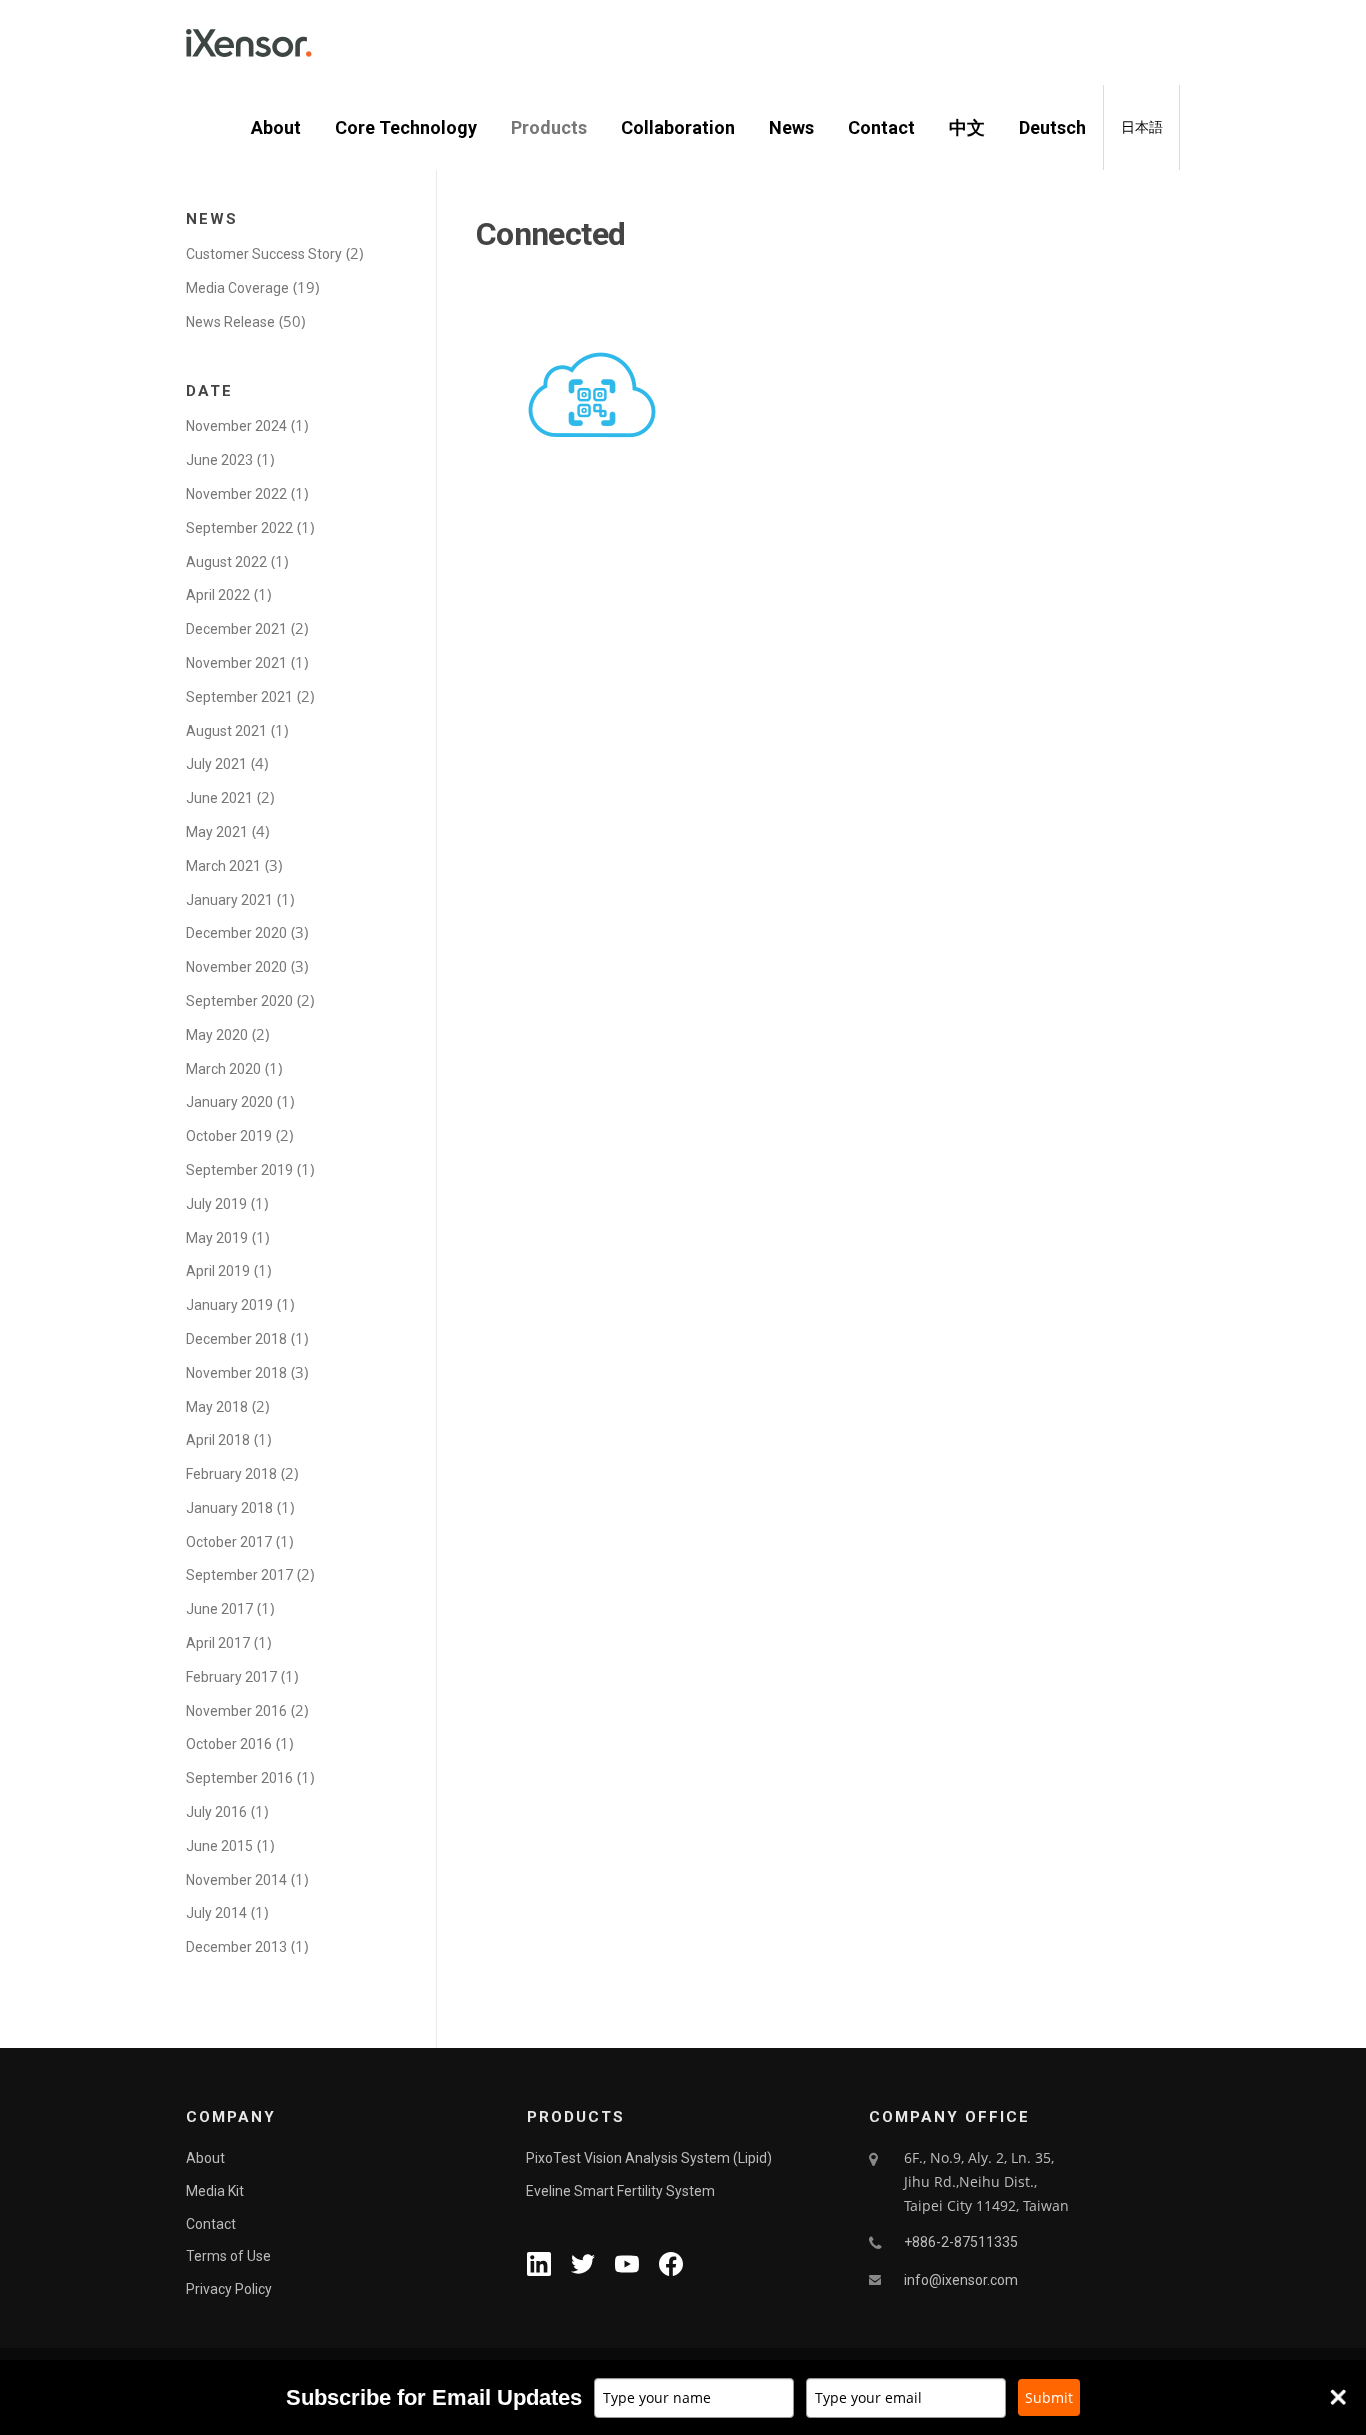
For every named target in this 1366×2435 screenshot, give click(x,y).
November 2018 (236, 1373)
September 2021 (239, 697)
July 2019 (216, 1204)
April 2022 (218, 595)
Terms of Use (228, 2256)
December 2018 (236, 1339)
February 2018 (231, 1474)
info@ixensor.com (961, 2280)
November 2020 (236, 967)
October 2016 (229, 1744)
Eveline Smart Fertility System (620, 2191)
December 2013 (236, 1947)
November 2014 (236, 1880)
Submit (1049, 2397)
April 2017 (218, 1643)
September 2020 (239, 1001)
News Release (230, 322)
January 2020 (229, 1102)
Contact (881, 127)
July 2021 (216, 764)
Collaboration (678, 127)
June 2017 (219, 1609)
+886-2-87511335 (961, 2242)
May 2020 (217, 1035)
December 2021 (236, 629)
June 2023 (219, 460)
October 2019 (229, 1136)
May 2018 (217, 1407)
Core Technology (406, 127)
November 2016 (236, 1711)
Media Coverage (237, 288)
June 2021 (219, 798)
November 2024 (236, 426)
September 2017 (239, 1575)
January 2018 (229, 1508)
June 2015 (219, 1846)
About (276, 127)
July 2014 (216, 1913)
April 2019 (218, 1271)
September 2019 (239, 1170)
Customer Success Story (264, 254)
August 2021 (226, 731)
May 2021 (217, 832)
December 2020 (236, 933)
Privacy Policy (229, 2289)
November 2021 (236, 663)
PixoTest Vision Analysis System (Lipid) (649, 2158)
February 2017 (231, 1677)
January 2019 (229, 1305)
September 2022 (239, 528)
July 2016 (216, 1812)
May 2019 (217, 1238)
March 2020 (223, 1069)
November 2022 (236, 494)
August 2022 (226, 562)
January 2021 (229, 900)
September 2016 (239, 1778)
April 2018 (218, 1440)
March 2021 (223, 866)
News (791, 127)
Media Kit (215, 2191)
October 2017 (229, 1542)
